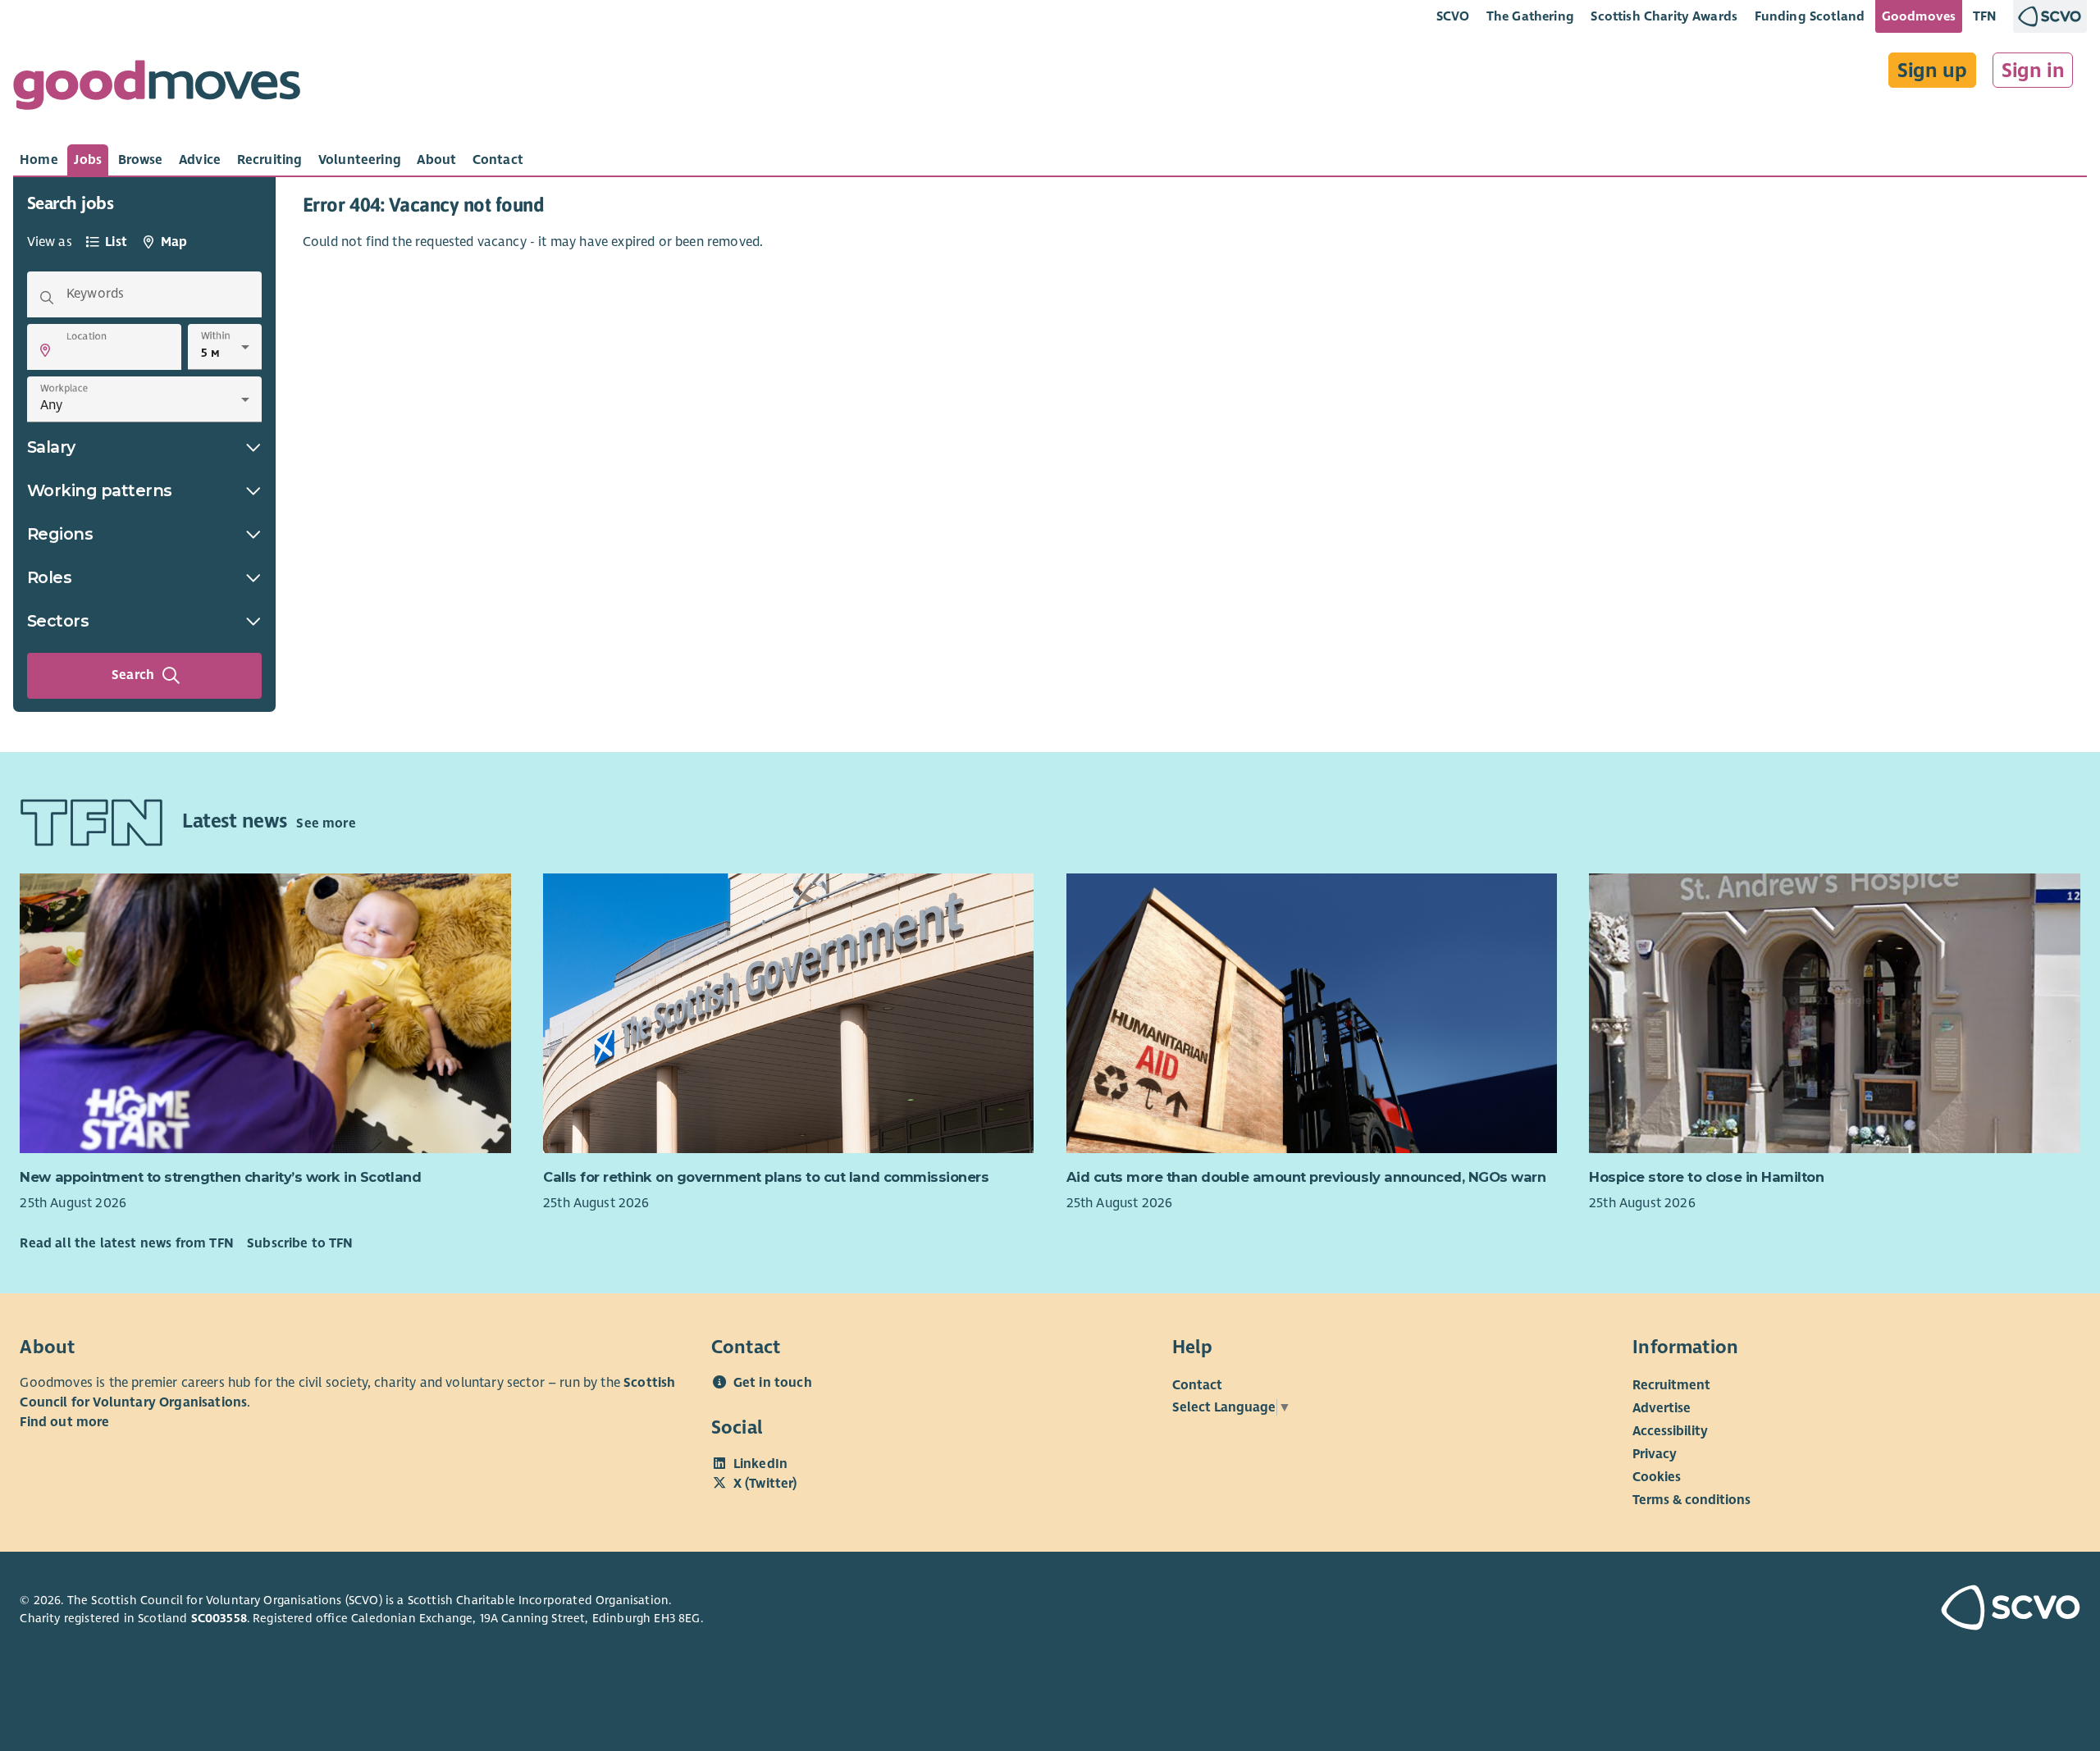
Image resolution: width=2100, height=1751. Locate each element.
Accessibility (1670, 1431)
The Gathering (1530, 16)
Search (133, 675)
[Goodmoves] (157, 89)
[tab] (39, 160)
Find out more (64, 1422)
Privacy (1655, 1454)
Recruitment (1671, 1385)
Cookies (1657, 1477)
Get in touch (773, 1383)
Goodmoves (1919, 16)
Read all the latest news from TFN (126, 1243)
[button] (45, 350)
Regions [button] (60, 534)
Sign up (1932, 71)
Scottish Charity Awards (1664, 16)
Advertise (1662, 1408)
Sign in (2033, 71)
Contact (1197, 1385)
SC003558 (219, 1618)
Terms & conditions (1691, 1500)
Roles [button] (50, 577)
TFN (1985, 16)
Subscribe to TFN (300, 1243)
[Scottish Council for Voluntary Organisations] (1914, 1610)
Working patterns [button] (100, 490)
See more (326, 823)
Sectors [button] (58, 621)
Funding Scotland (1810, 16)
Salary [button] (51, 447)
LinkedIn (760, 1464)
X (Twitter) (765, 1484)
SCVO (1453, 16)
